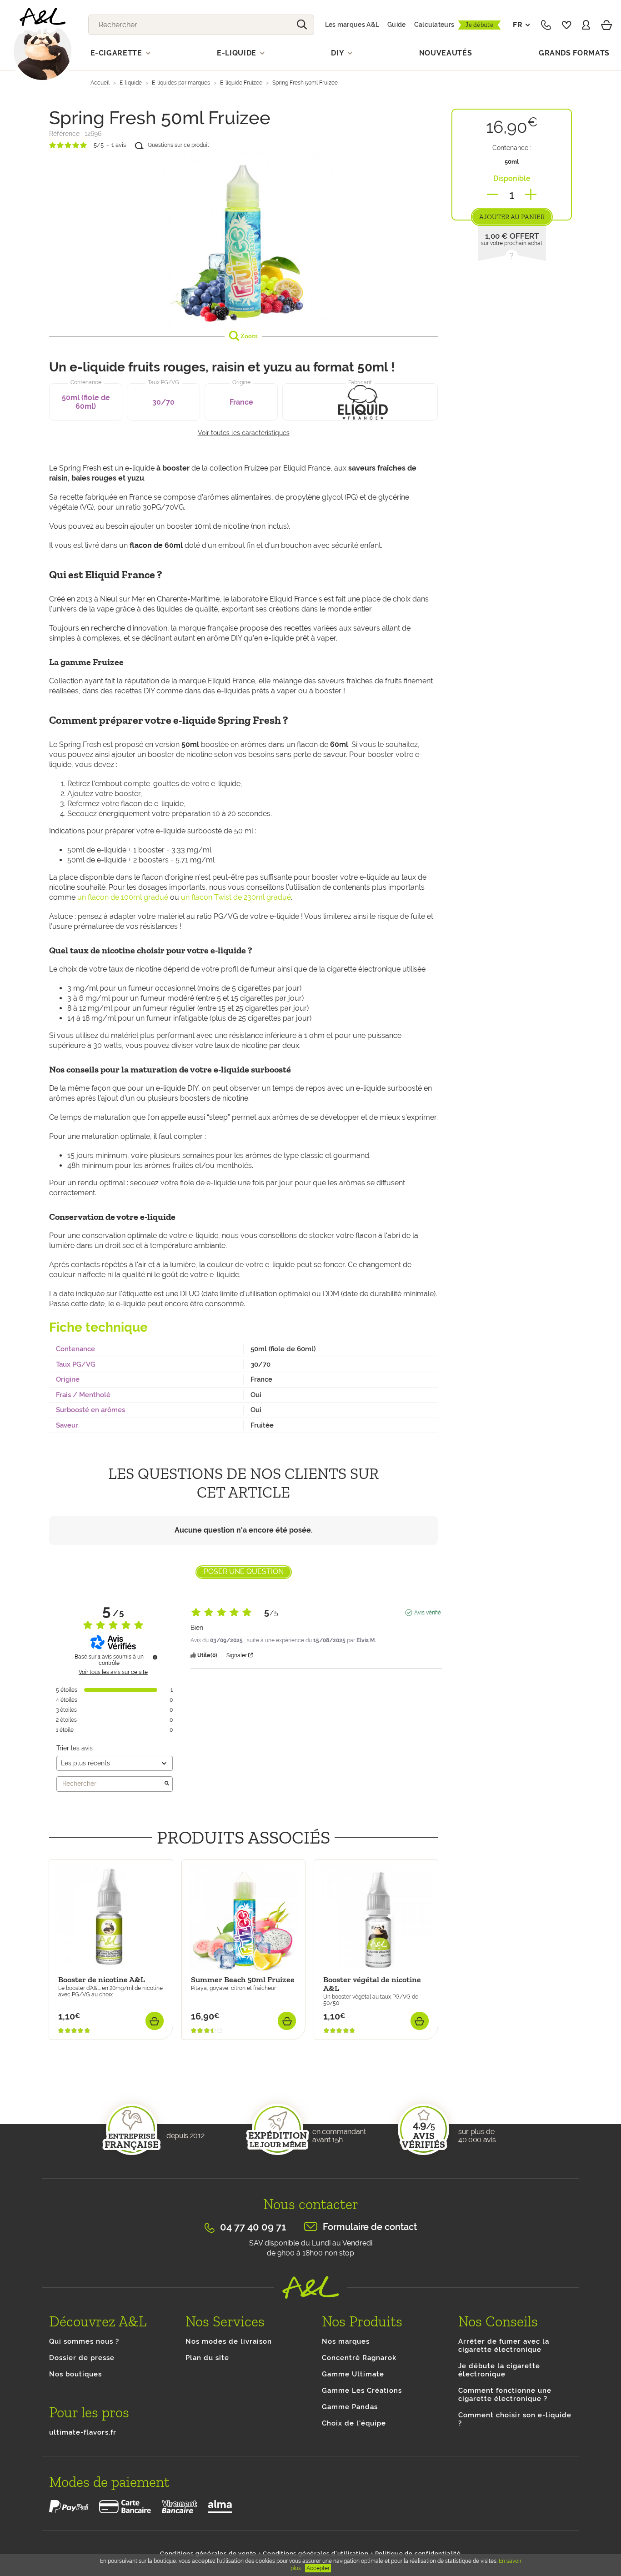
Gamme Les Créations (362, 2391)
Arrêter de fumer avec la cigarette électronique (504, 2345)
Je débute (479, 25)
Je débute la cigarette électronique (499, 2370)
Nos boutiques (75, 2374)
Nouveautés (446, 53)
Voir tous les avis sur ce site (113, 1672)
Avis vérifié (428, 1613)
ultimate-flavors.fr (83, 2432)
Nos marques (346, 2341)
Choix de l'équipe (354, 2423)
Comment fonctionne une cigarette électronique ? (505, 2395)
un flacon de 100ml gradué (123, 897)
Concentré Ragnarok (359, 2358)
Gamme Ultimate (353, 2374)
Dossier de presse (82, 2358)
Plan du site (207, 2358)
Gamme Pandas (350, 2407)
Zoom (248, 336)
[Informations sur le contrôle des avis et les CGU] (155, 1657)
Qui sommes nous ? (84, 2341)
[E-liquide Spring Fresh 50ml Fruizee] (243, 239)
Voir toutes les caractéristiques (244, 433)
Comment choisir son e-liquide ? (515, 2419)
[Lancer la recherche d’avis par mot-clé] (167, 1784)
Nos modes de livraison (229, 2341)
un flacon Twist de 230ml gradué (236, 897)
